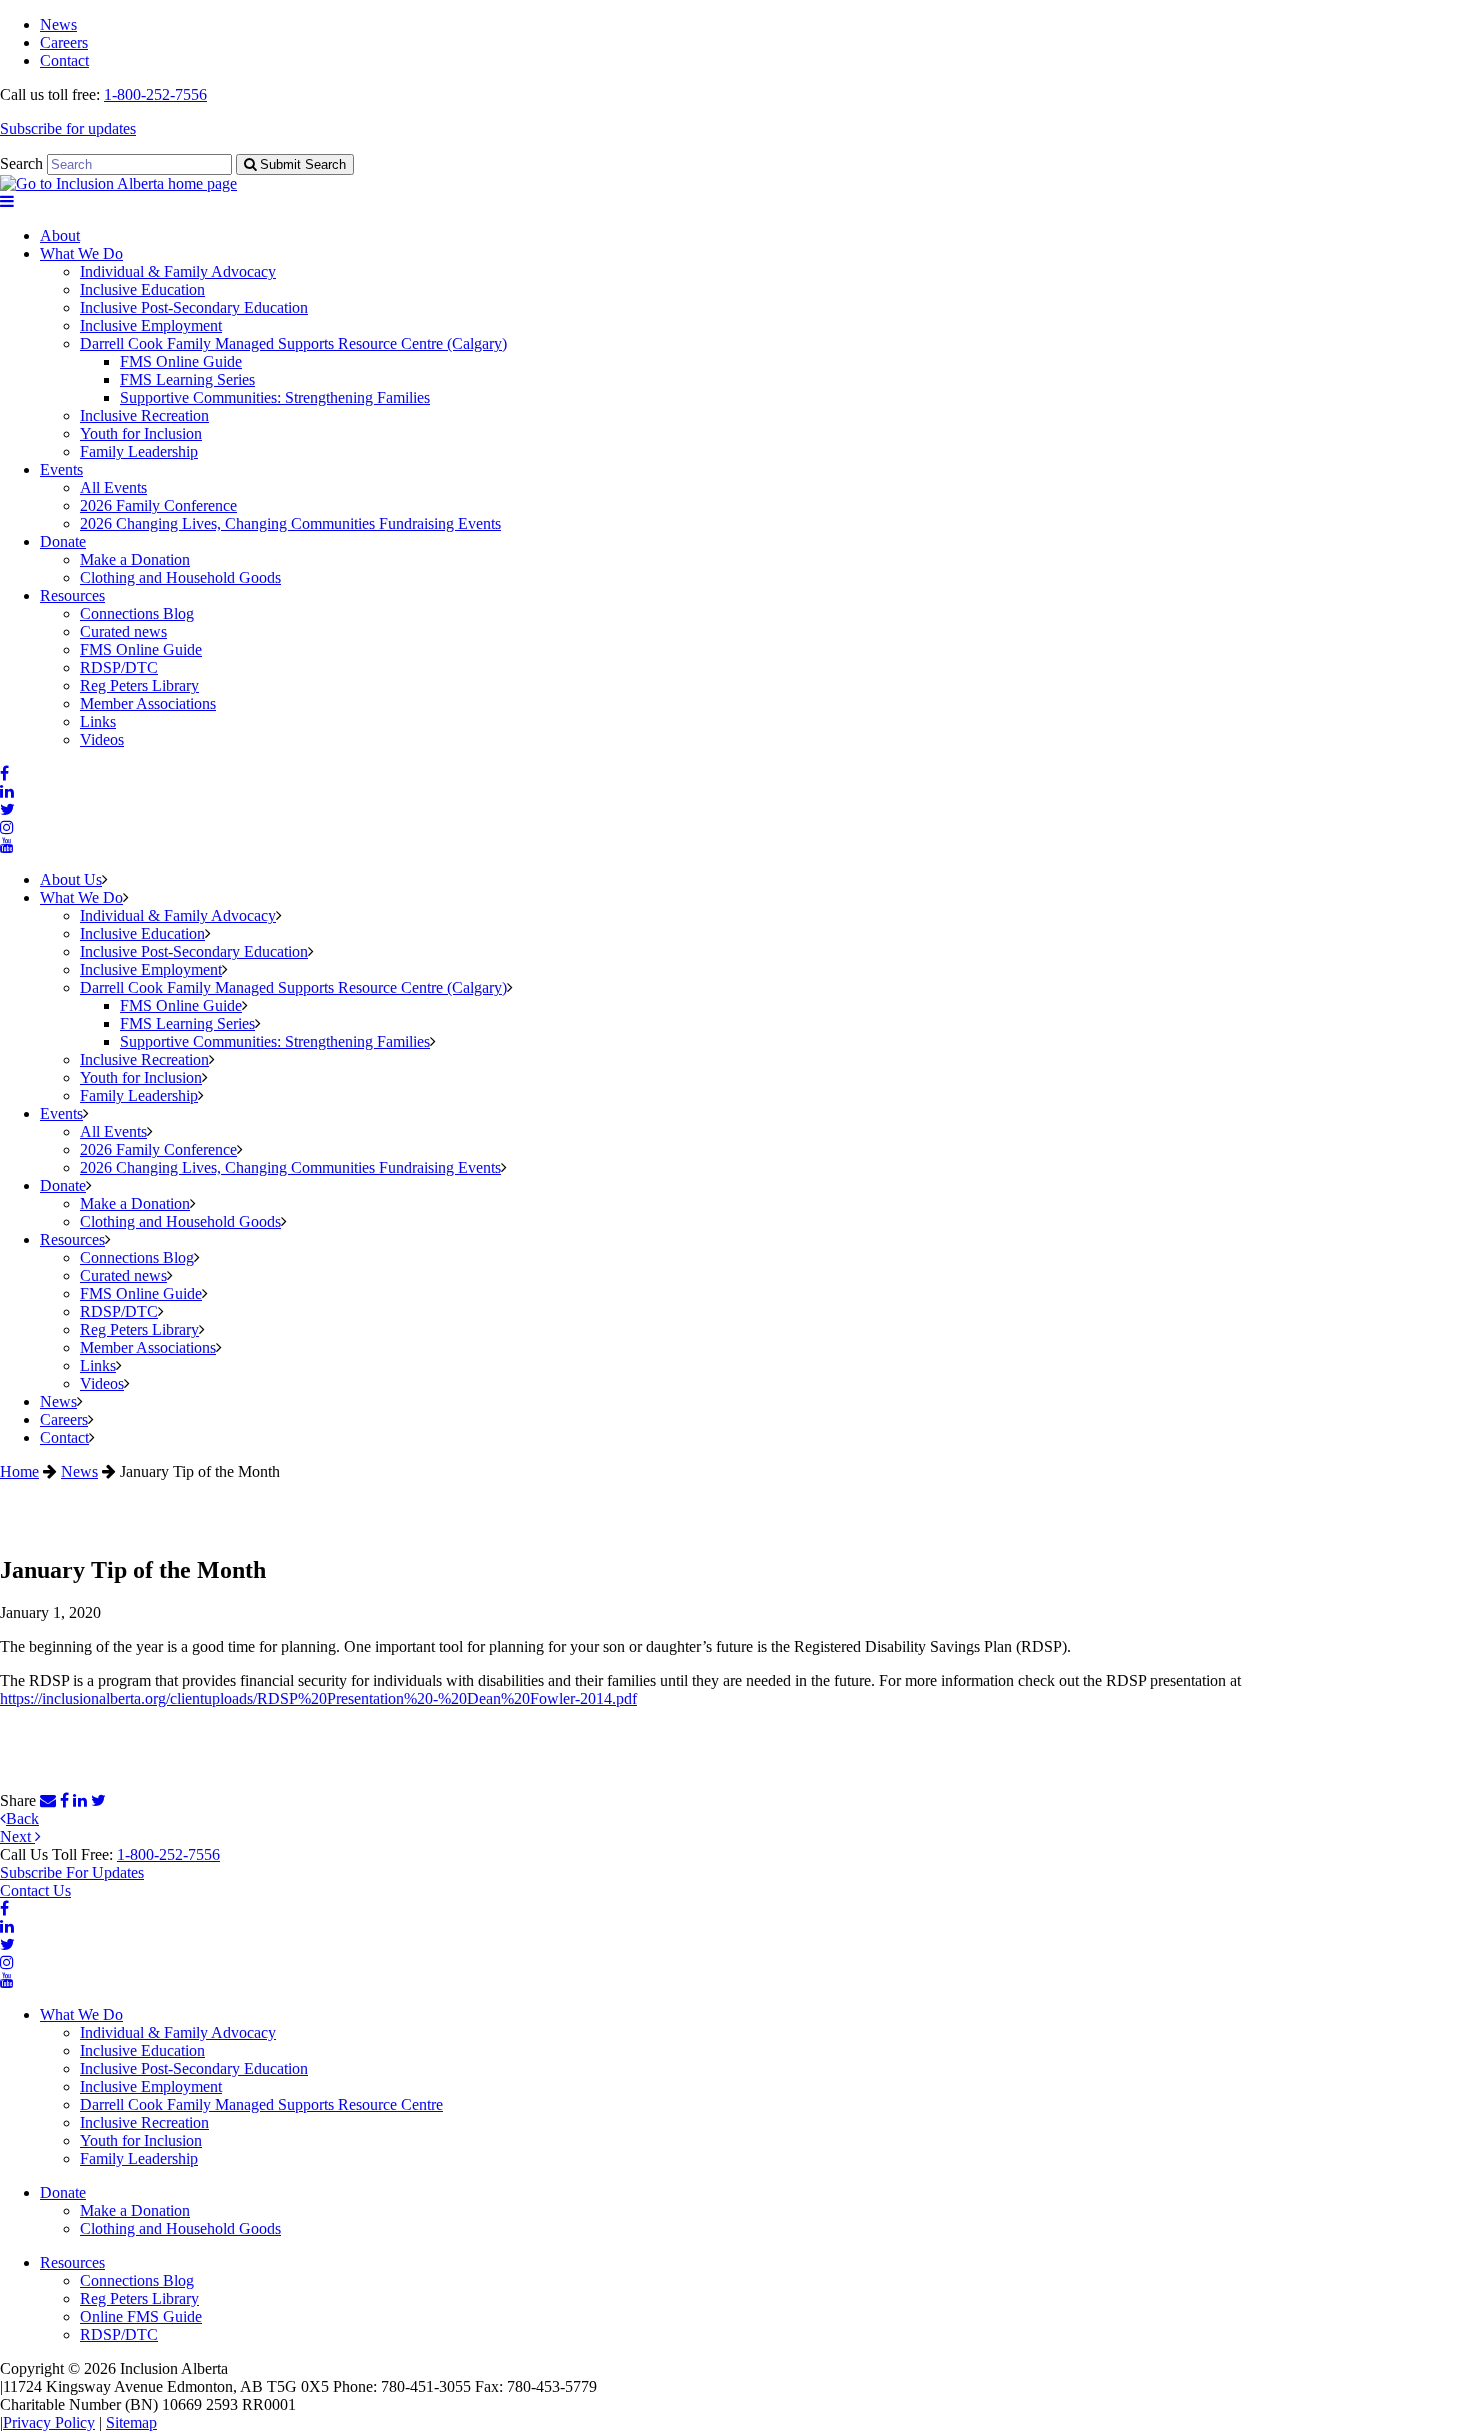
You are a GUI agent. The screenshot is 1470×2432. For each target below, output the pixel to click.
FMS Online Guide (181, 361)
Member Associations (148, 703)
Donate (63, 541)
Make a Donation (135, 559)
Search (21, 163)
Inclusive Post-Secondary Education (194, 307)
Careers (64, 42)
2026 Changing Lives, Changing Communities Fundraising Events (290, 523)
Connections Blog (137, 613)
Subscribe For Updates (72, 1872)
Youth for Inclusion (141, 433)
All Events (113, 487)
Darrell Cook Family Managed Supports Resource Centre (261, 2104)
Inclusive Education (142, 289)
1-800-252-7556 (155, 94)
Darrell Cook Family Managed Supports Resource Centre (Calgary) (293, 343)
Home (19, 1471)
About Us (71, 879)
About (60, 235)
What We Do (81, 253)
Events (61, 469)
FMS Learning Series (187, 379)
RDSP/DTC (119, 667)
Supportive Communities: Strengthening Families (275, 397)
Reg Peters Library (139, 685)
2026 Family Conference (158, 505)
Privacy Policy (49, 2422)
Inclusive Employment (151, 325)
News (58, 24)
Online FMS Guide (141, 2316)
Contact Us (35, 1890)
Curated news (123, 631)
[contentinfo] (735, 2139)
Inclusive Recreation (144, 415)
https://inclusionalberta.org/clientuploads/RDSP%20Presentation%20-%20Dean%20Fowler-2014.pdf (318, 1698)
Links (98, 721)
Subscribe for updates (68, 128)
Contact (64, 60)
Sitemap (131, 2422)
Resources (72, 595)
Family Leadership (139, 451)
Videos (102, 739)
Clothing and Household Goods (180, 577)
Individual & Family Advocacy (178, 271)
